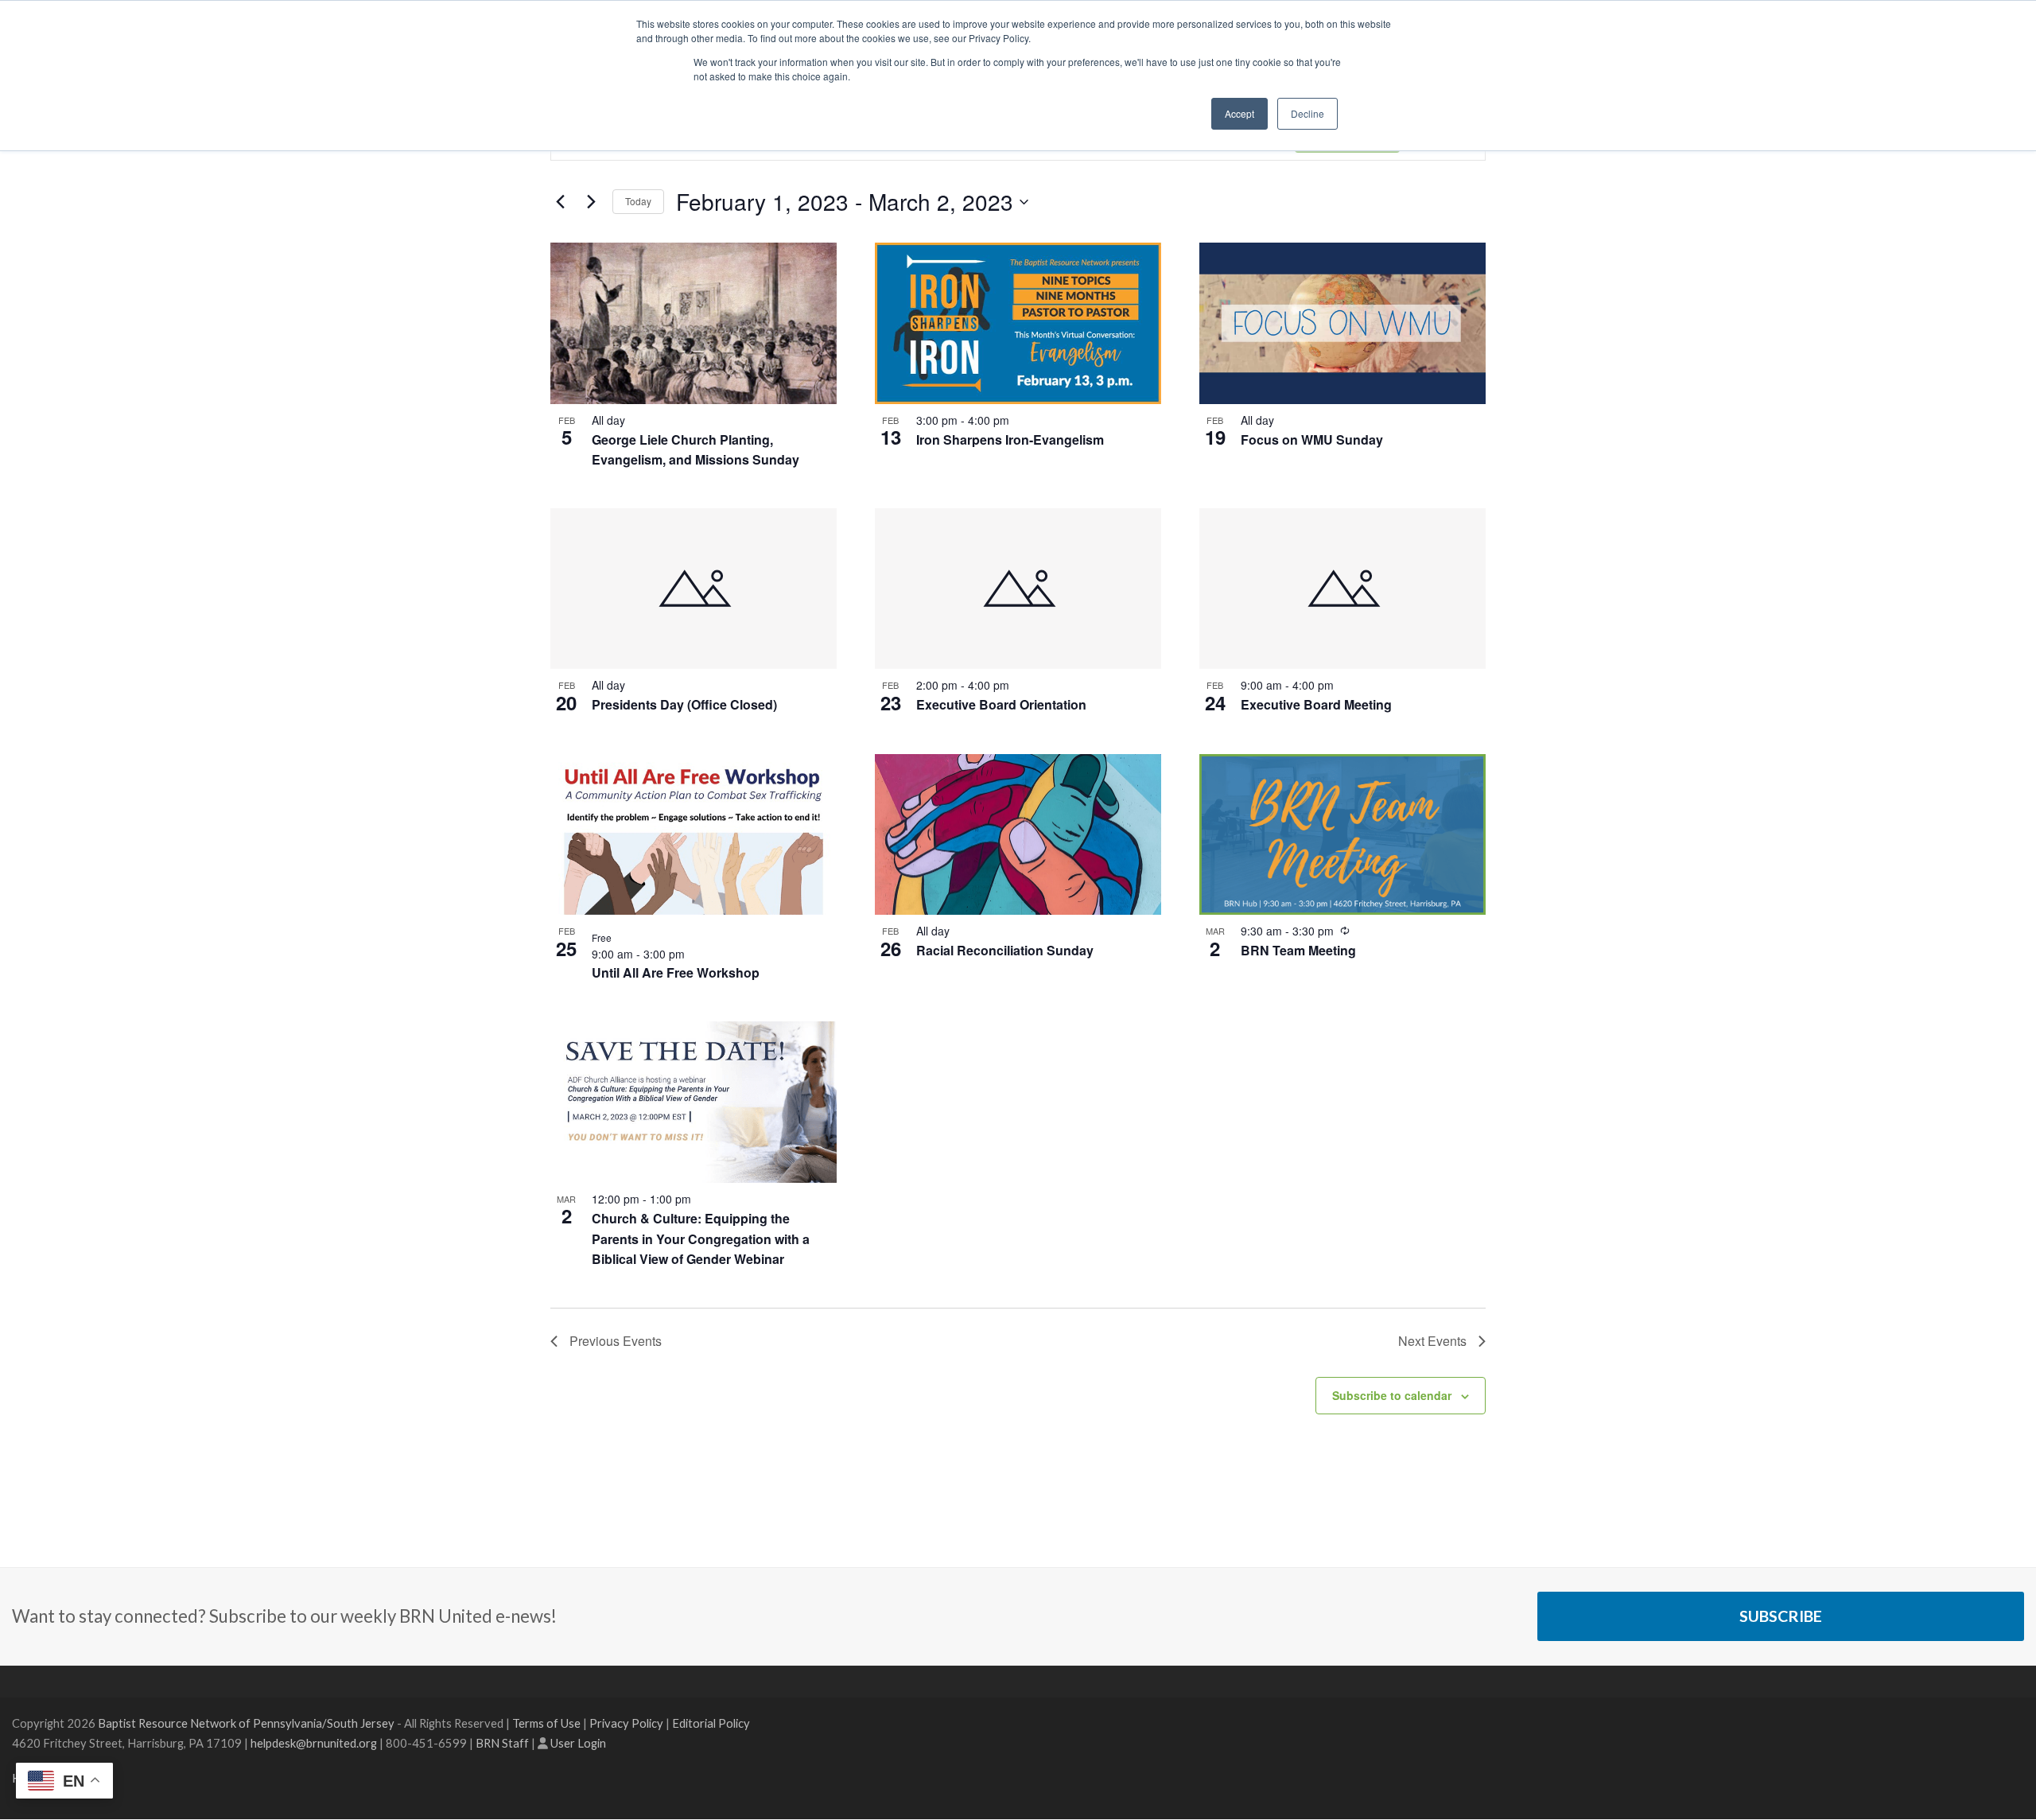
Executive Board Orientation (1001, 704)
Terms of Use (546, 1723)
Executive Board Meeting (1316, 704)
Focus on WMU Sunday (1312, 439)
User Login (578, 1743)
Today (638, 201)
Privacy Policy (626, 1723)
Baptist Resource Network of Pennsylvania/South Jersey (246, 1723)
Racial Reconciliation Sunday (1005, 950)
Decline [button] (1307, 113)
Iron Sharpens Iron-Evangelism (1010, 439)
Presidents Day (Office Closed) (684, 704)
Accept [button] (1239, 113)
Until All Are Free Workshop (676, 972)
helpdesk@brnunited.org (314, 1743)
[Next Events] (591, 202)
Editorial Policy (711, 1723)
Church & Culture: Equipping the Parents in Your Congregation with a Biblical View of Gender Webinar (701, 1239)
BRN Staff (502, 1743)
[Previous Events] (560, 202)
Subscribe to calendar (1392, 1395)
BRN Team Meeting (1298, 950)
